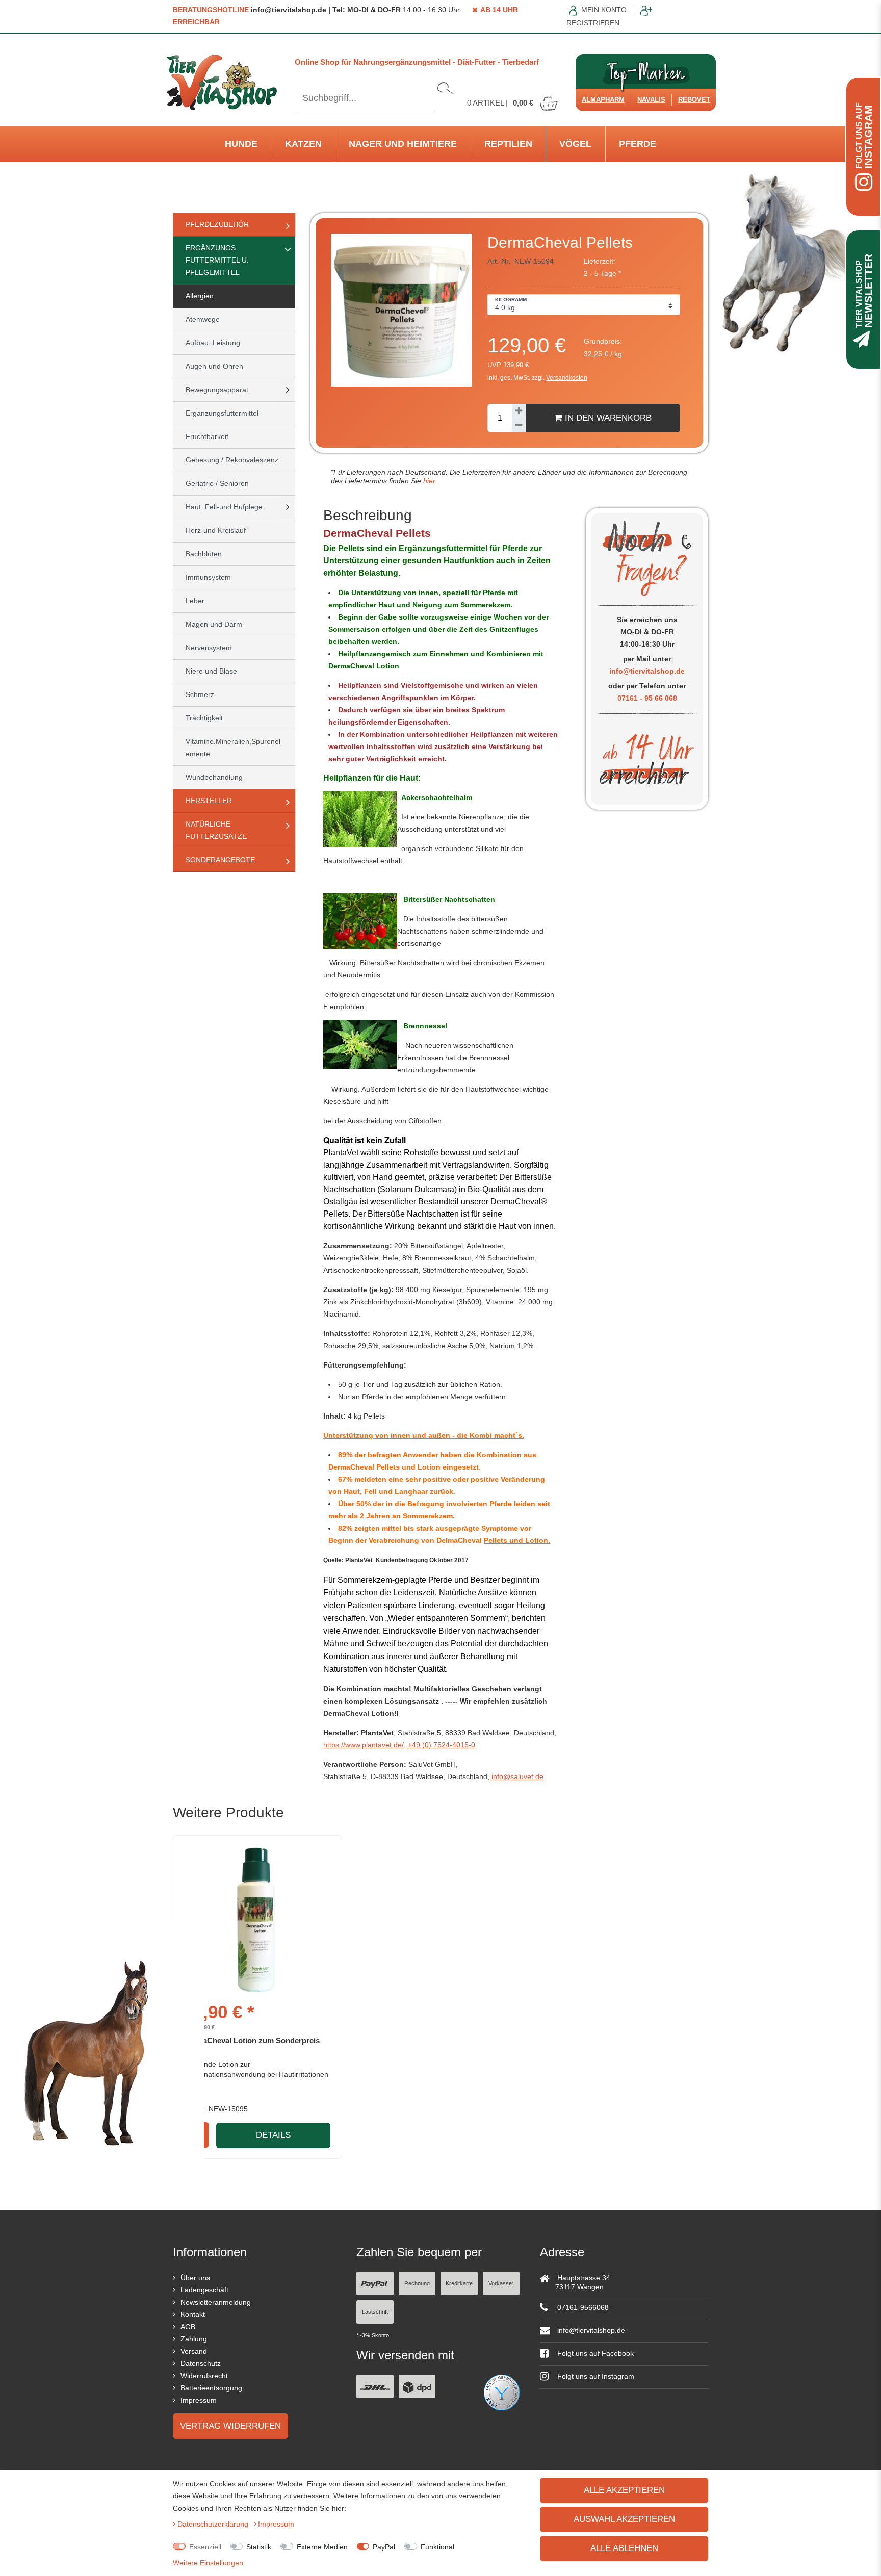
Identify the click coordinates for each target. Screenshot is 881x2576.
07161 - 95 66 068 (647, 698)
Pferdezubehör (217, 224)
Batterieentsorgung (211, 2388)
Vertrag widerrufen (230, 2426)
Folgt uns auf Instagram (595, 2376)
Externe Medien (322, 2547)
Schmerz (200, 694)
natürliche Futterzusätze (216, 830)
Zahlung (194, 2339)
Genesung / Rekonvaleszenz (232, 460)
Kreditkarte (459, 2283)
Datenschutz (201, 2363)
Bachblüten (204, 554)
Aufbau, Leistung (213, 343)
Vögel (575, 144)
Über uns (195, 2278)
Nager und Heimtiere (403, 144)
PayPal (384, 2547)
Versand (194, 2351)
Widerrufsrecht (204, 2376)
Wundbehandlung (214, 777)
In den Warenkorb (607, 418)
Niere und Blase (211, 671)
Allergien (200, 296)
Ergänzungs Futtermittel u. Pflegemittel (217, 260)
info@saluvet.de (517, 1776)
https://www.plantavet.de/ (364, 1745)
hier (428, 481)
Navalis (651, 100)
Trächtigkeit (204, 718)
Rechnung (417, 2283)
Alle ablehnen (624, 2548)
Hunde (241, 144)
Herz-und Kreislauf (216, 530)
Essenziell (205, 2547)
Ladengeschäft (204, 2290)
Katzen (303, 144)
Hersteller (209, 801)
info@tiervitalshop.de (647, 671)
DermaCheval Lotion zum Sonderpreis (252, 2040)
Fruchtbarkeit (207, 436)
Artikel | (500, 103)
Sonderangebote (220, 860)
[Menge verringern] (519, 425)
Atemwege (203, 319)
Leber (195, 601)
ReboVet (694, 100)
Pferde (638, 144)
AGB (188, 2327)
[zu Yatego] (502, 2392)
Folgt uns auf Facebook (594, 2353)
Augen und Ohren (214, 366)
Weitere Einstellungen (208, 2563)
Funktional (437, 2547)
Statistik (259, 2547)
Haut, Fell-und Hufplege (224, 507)
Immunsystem (208, 577)
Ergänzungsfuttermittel (222, 413)
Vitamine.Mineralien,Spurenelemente (233, 748)
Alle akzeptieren (624, 2490)
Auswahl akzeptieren (624, 2519)
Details (273, 2135)
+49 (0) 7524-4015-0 (440, 1745)
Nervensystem (209, 648)
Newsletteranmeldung (216, 2302)
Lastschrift (375, 2312)
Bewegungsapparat (217, 390)
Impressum (199, 2400)
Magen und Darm (214, 624)
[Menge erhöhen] (519, 411)
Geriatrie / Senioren (217, 483)
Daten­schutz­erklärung (214, 2524)
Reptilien (508, 144)
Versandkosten (567, 378)
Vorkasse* (501, 2283)
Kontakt (193, 2314)
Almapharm (603, 100)
